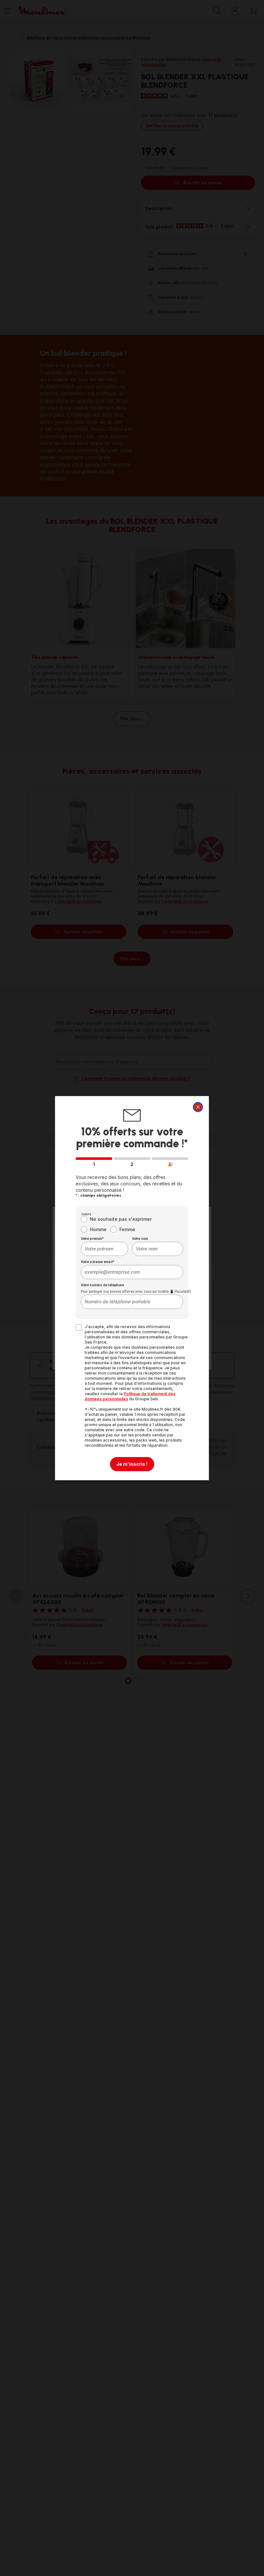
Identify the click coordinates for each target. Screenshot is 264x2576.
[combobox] (104, 1249)
